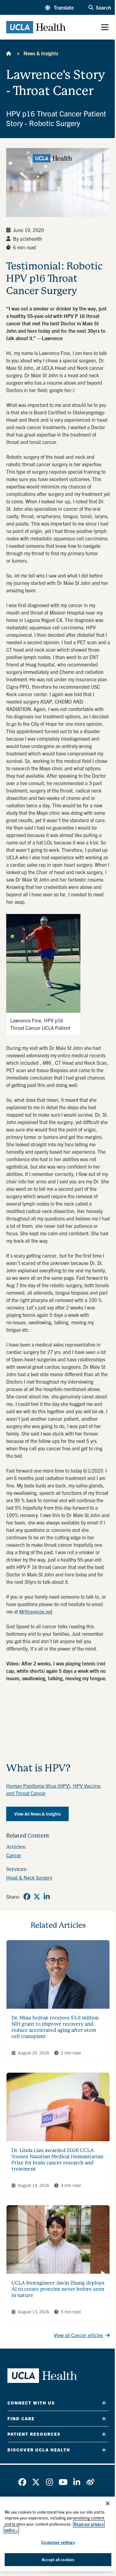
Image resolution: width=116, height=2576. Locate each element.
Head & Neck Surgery (29, 1877)
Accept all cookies (58, 2559)
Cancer (14, 1855)
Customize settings (58, 2542)
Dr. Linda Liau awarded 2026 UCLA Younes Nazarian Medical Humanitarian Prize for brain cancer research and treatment (57, 2160)
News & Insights (41, 53)
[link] (27, 1897)
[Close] (108, 2503)
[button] (59, 7)
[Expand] (104, 2403)
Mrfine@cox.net (36, 1611)
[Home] (9, 53)
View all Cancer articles (78, 2335)
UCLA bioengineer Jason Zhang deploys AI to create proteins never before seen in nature (58, 2289)
